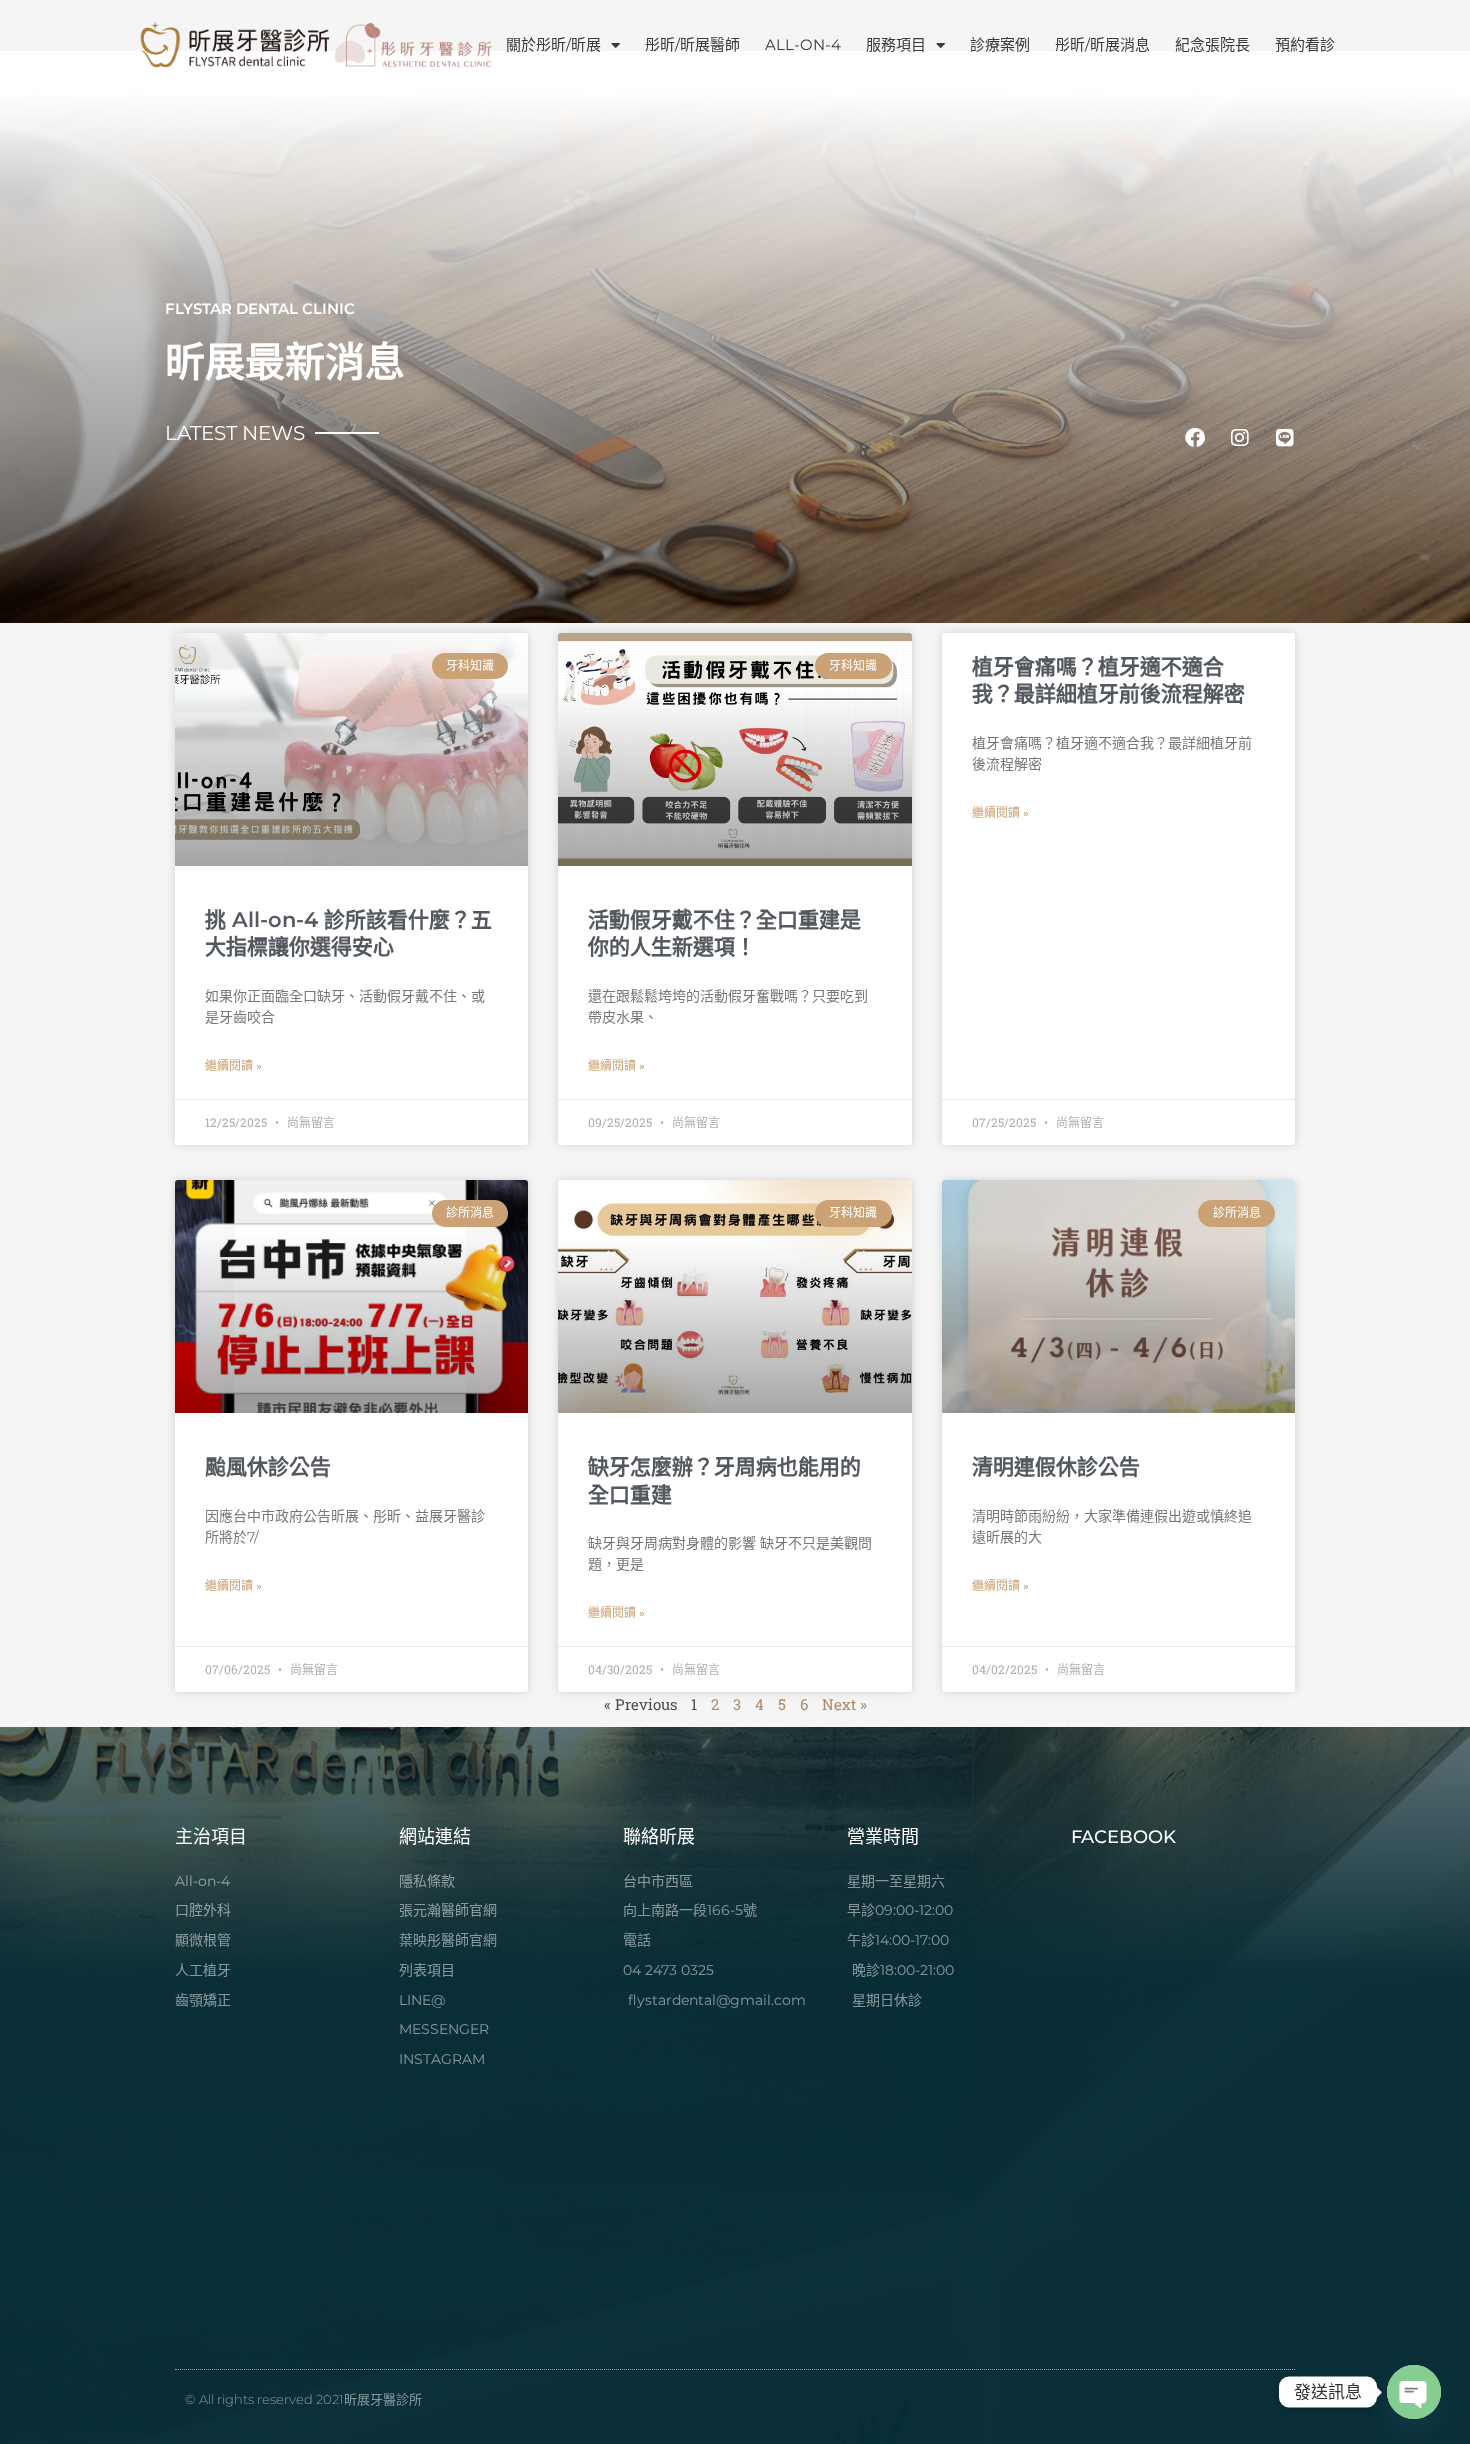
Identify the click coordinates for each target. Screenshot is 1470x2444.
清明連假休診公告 (1056, 1466)
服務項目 (896, 44)
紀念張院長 (1212, 44)
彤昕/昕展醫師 (692, 44)
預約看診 (1305, 44)
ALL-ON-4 (803, 44)
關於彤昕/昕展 (553, 44)
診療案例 (1000, 44)
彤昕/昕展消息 (1102, 44)
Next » (844, 1704)
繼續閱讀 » (233, 1066)
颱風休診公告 (268, 1466)
